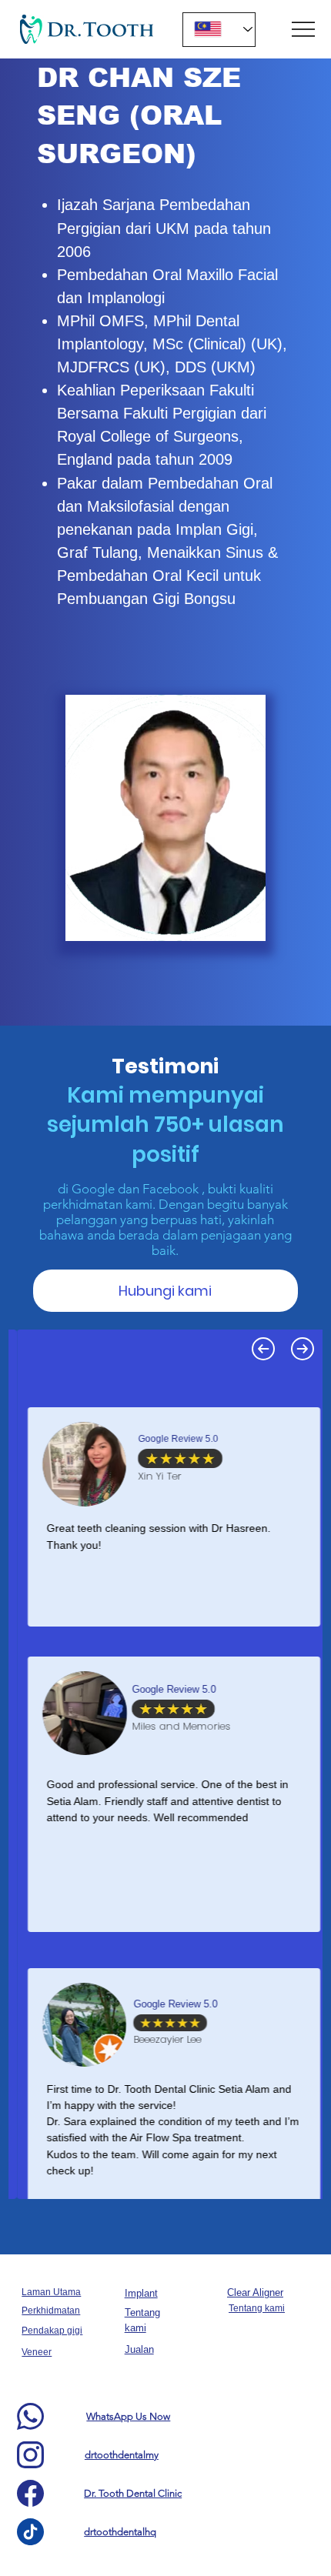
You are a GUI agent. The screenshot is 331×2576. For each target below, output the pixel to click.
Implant (141, 2293)
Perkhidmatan (51, 2311)
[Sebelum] (263, 1349)
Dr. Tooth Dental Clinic (133, 2493)
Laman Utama (51, 2292)
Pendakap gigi (52, 2331)
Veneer (37, 2352)
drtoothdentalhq (120, 2532)
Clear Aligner (255, 2292)
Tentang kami (257, 2308)
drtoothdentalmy (122, 2455)
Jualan (139, 2349)
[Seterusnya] (303, 1349)
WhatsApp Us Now (128, 2416)
